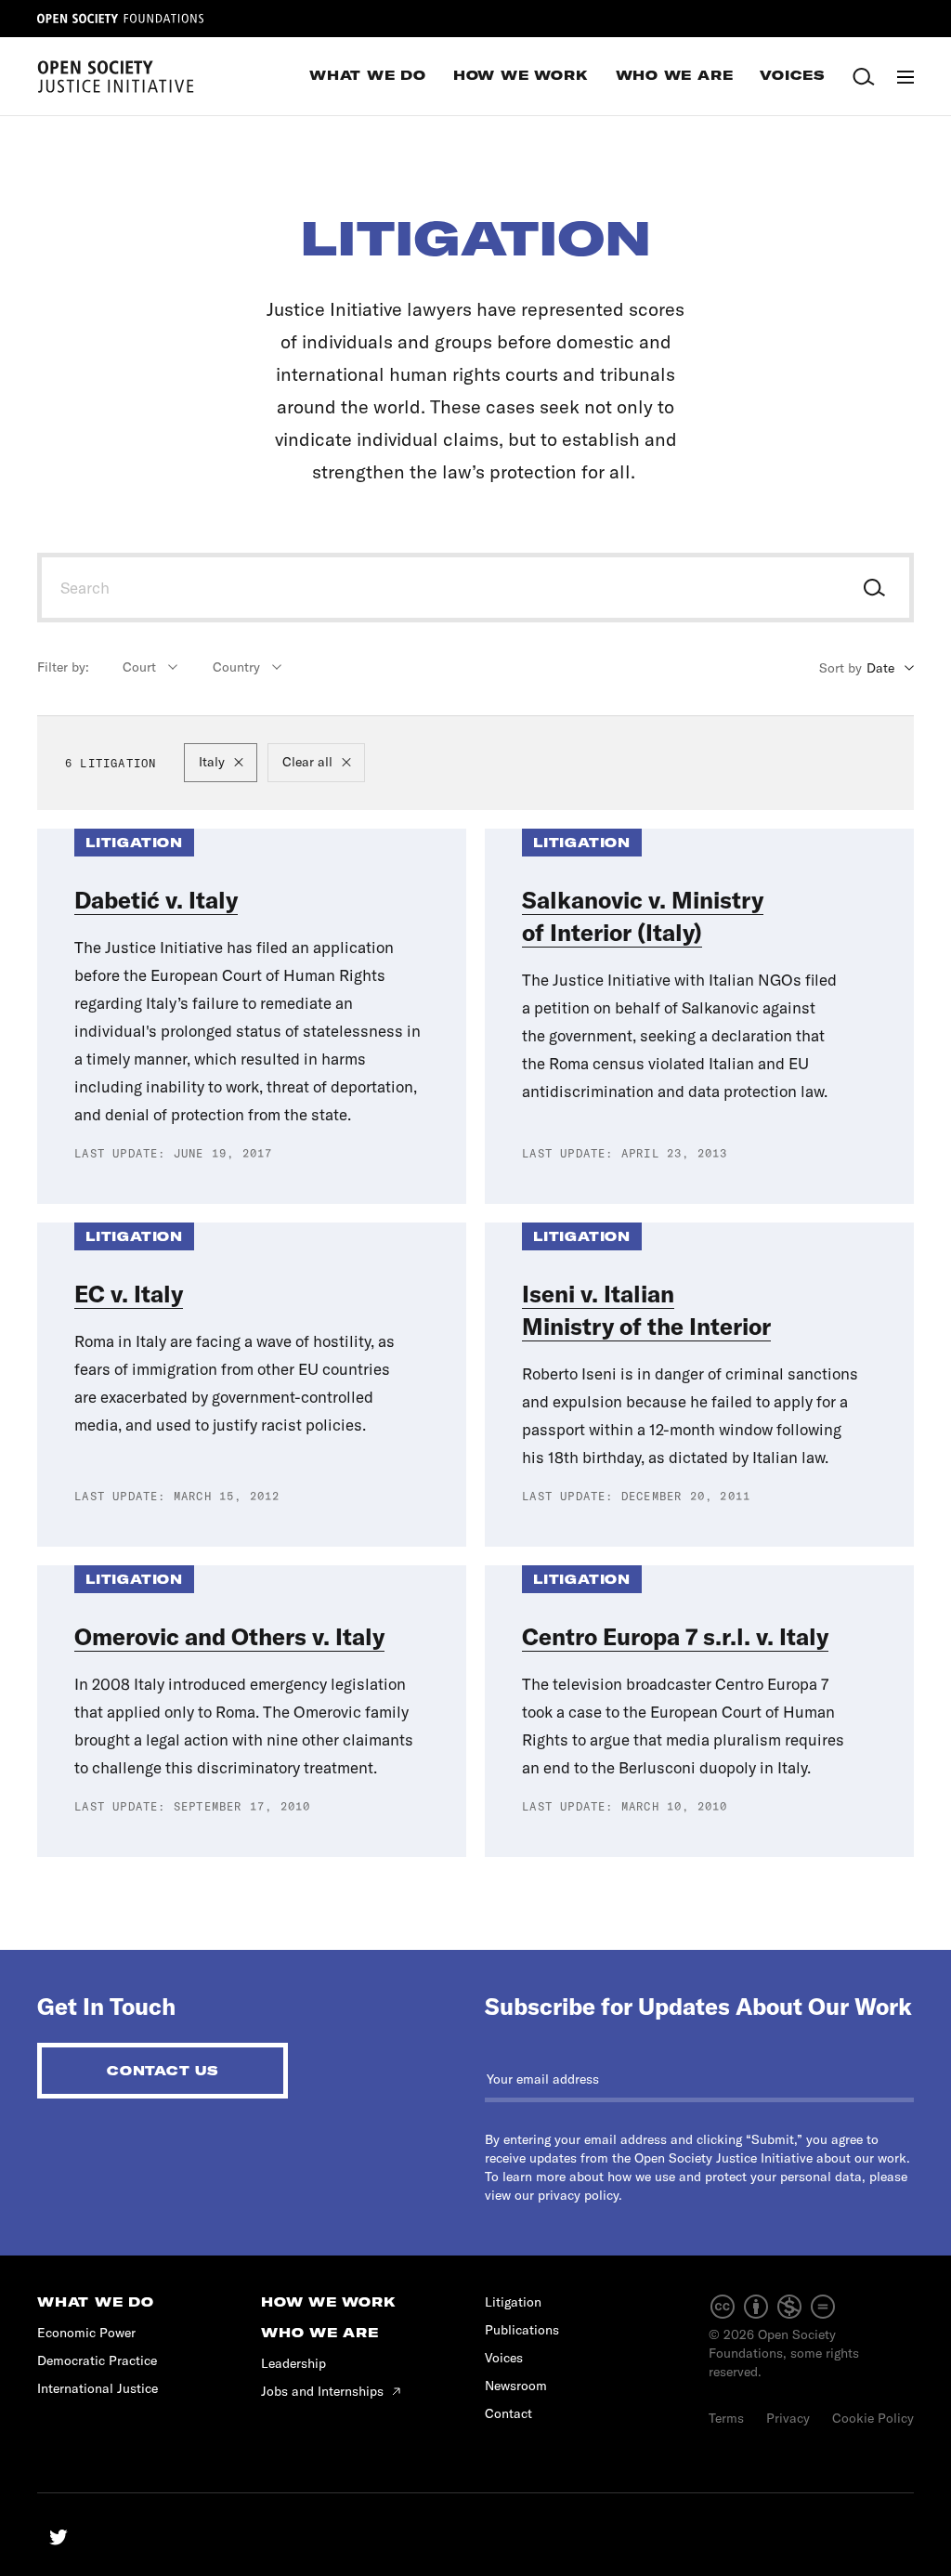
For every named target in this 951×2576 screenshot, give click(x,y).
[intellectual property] (774, 2316)
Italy (212, 762)
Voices (504, 2358)
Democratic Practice (97, 2360)
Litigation (513, 2302)
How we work (329, 2302)
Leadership (293, 2363)
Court (139, 667)
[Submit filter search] (874, 588)
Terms (726, 2418)
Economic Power (86, 2333)
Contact (508, 2413)
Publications (522, 2330)
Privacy (788, 2418)
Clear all (307, 762)
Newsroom (516, 2386)
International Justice (98, 2388)
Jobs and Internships (324, 2391)
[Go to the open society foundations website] (121, 19)
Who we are (320, 2333)
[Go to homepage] (116, 77)
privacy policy (578, 2195)
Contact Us (163, 2071)
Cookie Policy (873, 2418)
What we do (96, 2302)
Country (236, 667)
